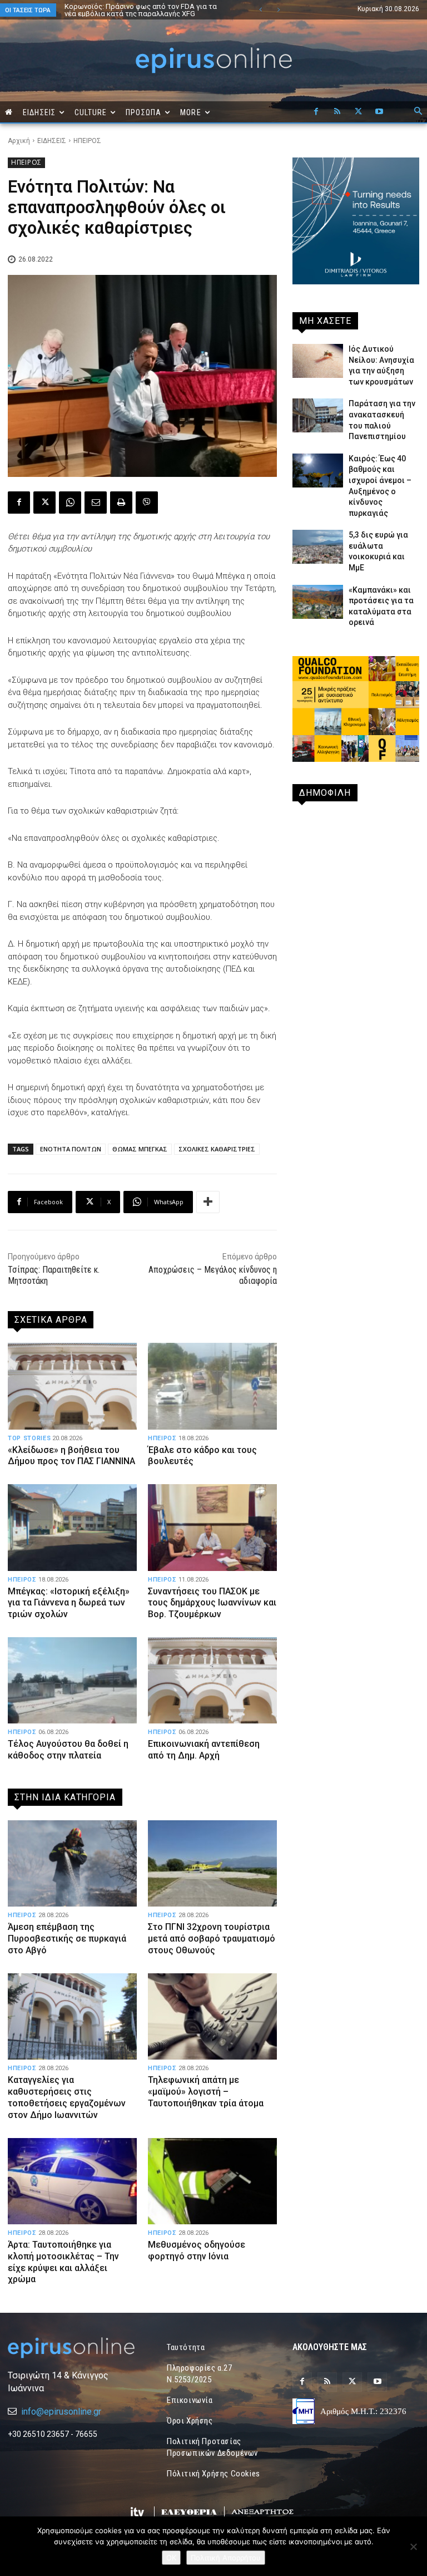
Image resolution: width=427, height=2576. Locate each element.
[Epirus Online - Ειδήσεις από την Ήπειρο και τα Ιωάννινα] (71, 2348)
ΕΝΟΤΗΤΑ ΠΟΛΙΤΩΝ (71, 1149)
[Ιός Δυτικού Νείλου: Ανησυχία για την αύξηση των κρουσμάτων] (318, 361)
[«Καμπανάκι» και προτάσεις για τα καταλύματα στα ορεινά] (318, 602)
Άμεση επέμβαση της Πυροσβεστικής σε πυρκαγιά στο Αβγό (67, 1939)
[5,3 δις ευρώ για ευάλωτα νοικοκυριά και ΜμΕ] (318, 547)
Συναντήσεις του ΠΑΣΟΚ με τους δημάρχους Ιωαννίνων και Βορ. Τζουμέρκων (212, 1603)
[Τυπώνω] (121, 503)
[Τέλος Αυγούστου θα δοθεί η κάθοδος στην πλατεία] (72, 1680)
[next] (278, 10)
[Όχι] (413, 2547)
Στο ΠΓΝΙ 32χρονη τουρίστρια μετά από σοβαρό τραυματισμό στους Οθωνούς (212, 1939)
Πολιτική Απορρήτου (226, 2558)
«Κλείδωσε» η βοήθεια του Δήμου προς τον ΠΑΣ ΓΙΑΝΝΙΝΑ (71, 1456)
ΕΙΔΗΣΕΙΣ (52, 141)
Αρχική (19, 141)
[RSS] (337, 112)
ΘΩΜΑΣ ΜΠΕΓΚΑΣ (140, 1149)
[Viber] (147, 503)
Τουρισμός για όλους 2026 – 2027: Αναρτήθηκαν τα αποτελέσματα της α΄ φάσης (146, 10)
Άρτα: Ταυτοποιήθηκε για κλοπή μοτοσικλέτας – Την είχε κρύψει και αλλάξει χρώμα (63, 2262)
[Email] (96, 503)
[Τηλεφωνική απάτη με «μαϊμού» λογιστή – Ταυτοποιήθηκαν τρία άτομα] (212, 2016)
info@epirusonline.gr (61, 2412)
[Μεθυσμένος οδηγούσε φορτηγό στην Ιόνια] (212, 2181)
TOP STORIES (29, 1438)
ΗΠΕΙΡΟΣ (87, 141)
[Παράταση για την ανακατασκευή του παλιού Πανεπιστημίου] (318, 415)
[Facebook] (316, 112)
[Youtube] (379, 112)
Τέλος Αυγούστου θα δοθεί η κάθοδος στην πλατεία (68, 1750)
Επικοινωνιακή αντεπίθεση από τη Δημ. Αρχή (204, 1750)
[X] (358, 112)
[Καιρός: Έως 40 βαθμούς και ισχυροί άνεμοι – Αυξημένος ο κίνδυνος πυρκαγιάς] (318, 471)
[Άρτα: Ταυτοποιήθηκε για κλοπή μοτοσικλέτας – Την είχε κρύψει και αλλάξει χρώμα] (72, 2181)
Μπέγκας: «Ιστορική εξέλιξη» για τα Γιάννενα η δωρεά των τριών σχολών (69, 1603)
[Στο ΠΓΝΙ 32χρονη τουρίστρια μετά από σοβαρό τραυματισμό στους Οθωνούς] (212, 1863)
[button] (418, 112)
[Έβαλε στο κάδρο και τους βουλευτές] (212, 1386)
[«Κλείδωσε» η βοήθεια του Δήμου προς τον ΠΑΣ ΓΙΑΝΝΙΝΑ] (72, 1386)
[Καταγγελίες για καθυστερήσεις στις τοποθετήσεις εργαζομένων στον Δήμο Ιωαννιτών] (72, 2016)
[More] (208, 1202)
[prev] (260, 10)
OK (171, 2558)
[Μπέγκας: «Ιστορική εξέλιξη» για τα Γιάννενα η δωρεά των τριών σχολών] (72, 1527)
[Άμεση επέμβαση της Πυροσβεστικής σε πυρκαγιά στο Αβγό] (72, 1863)
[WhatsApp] (70, 503)
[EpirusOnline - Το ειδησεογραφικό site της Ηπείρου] (213, 60)
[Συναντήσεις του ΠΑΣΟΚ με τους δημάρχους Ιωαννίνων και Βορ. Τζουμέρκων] (212, 1527)
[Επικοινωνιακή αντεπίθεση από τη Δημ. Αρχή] (212, 1680)
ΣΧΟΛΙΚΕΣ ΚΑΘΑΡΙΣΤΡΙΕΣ (217, 1149)
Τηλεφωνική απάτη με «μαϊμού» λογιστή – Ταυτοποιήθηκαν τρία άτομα (206, 2092)
